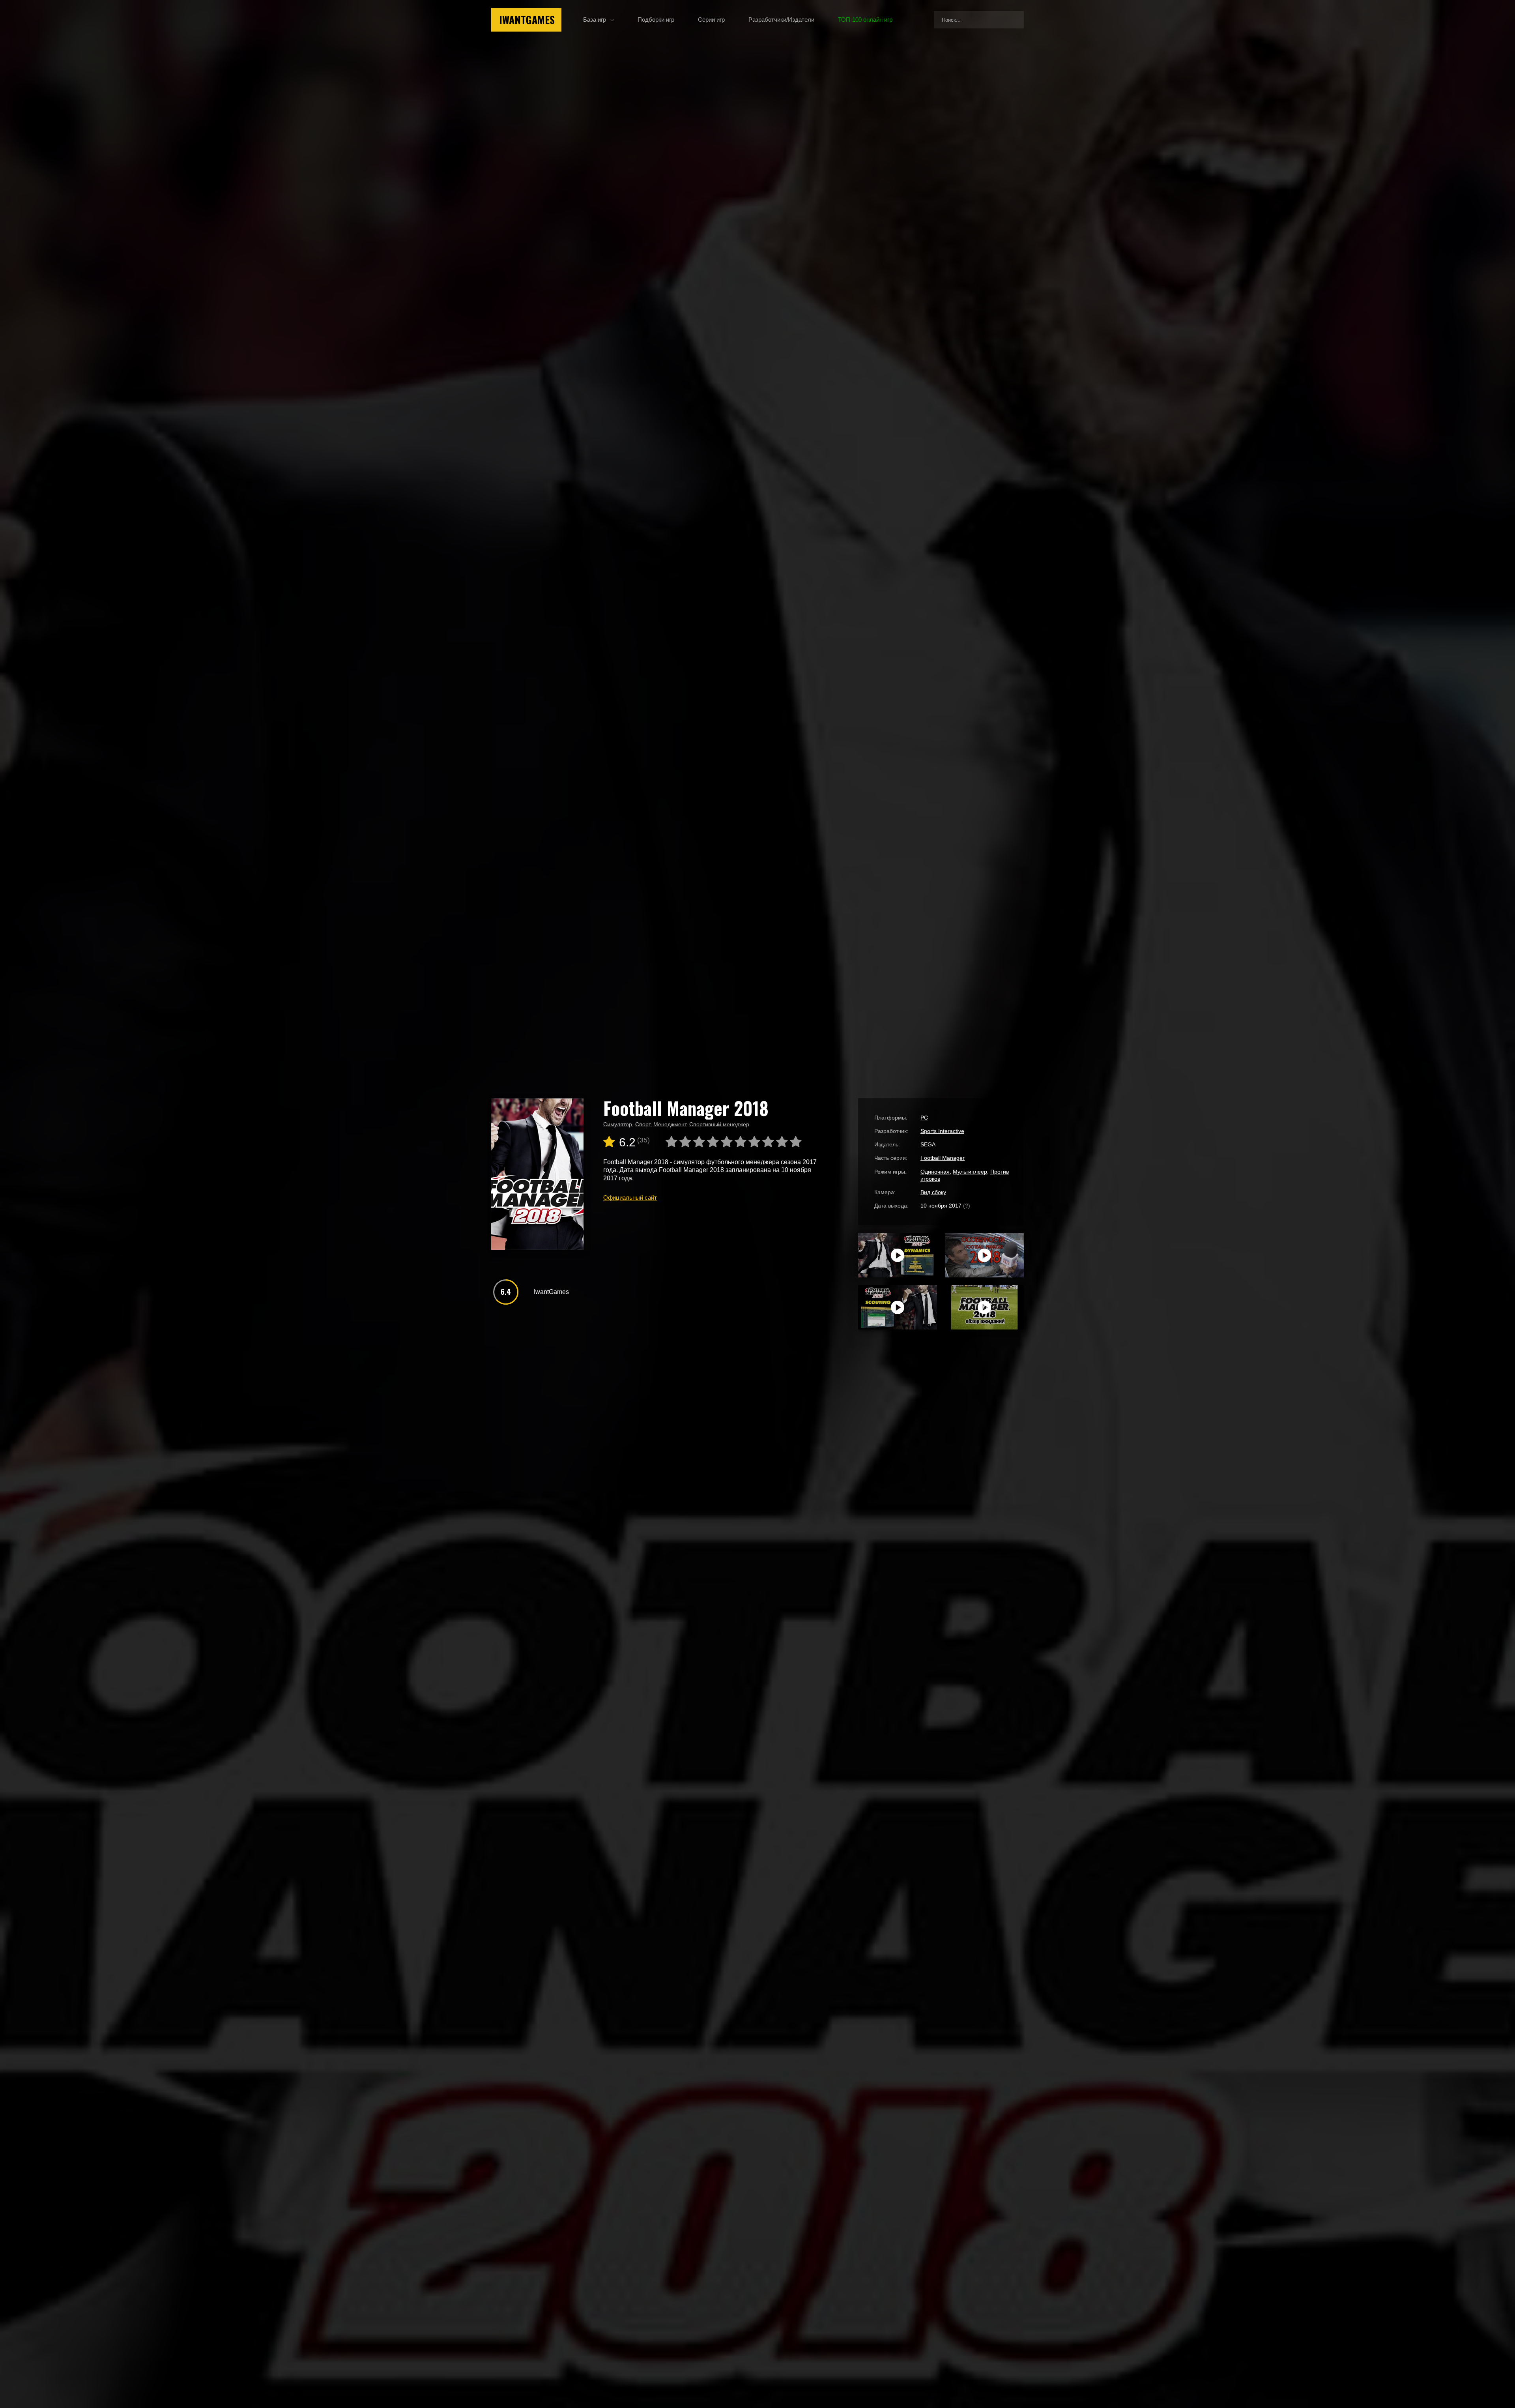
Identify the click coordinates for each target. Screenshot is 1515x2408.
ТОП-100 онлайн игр (865, 20)
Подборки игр (656, 20)
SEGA (928, 1144)
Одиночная (935, 1172)
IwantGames (527, 20)
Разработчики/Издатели (781, 20)
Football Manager (943, 1158)
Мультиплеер (970, 1172)
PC (924, 1118)
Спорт (643, 1124)
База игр (595, 20)
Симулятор (618, 1124)
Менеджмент (670, 1124)
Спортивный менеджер (719, 1124)
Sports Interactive (942, 1131)
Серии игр (711, 20)
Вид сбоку (933, 1192)
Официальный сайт (630, 1197)
